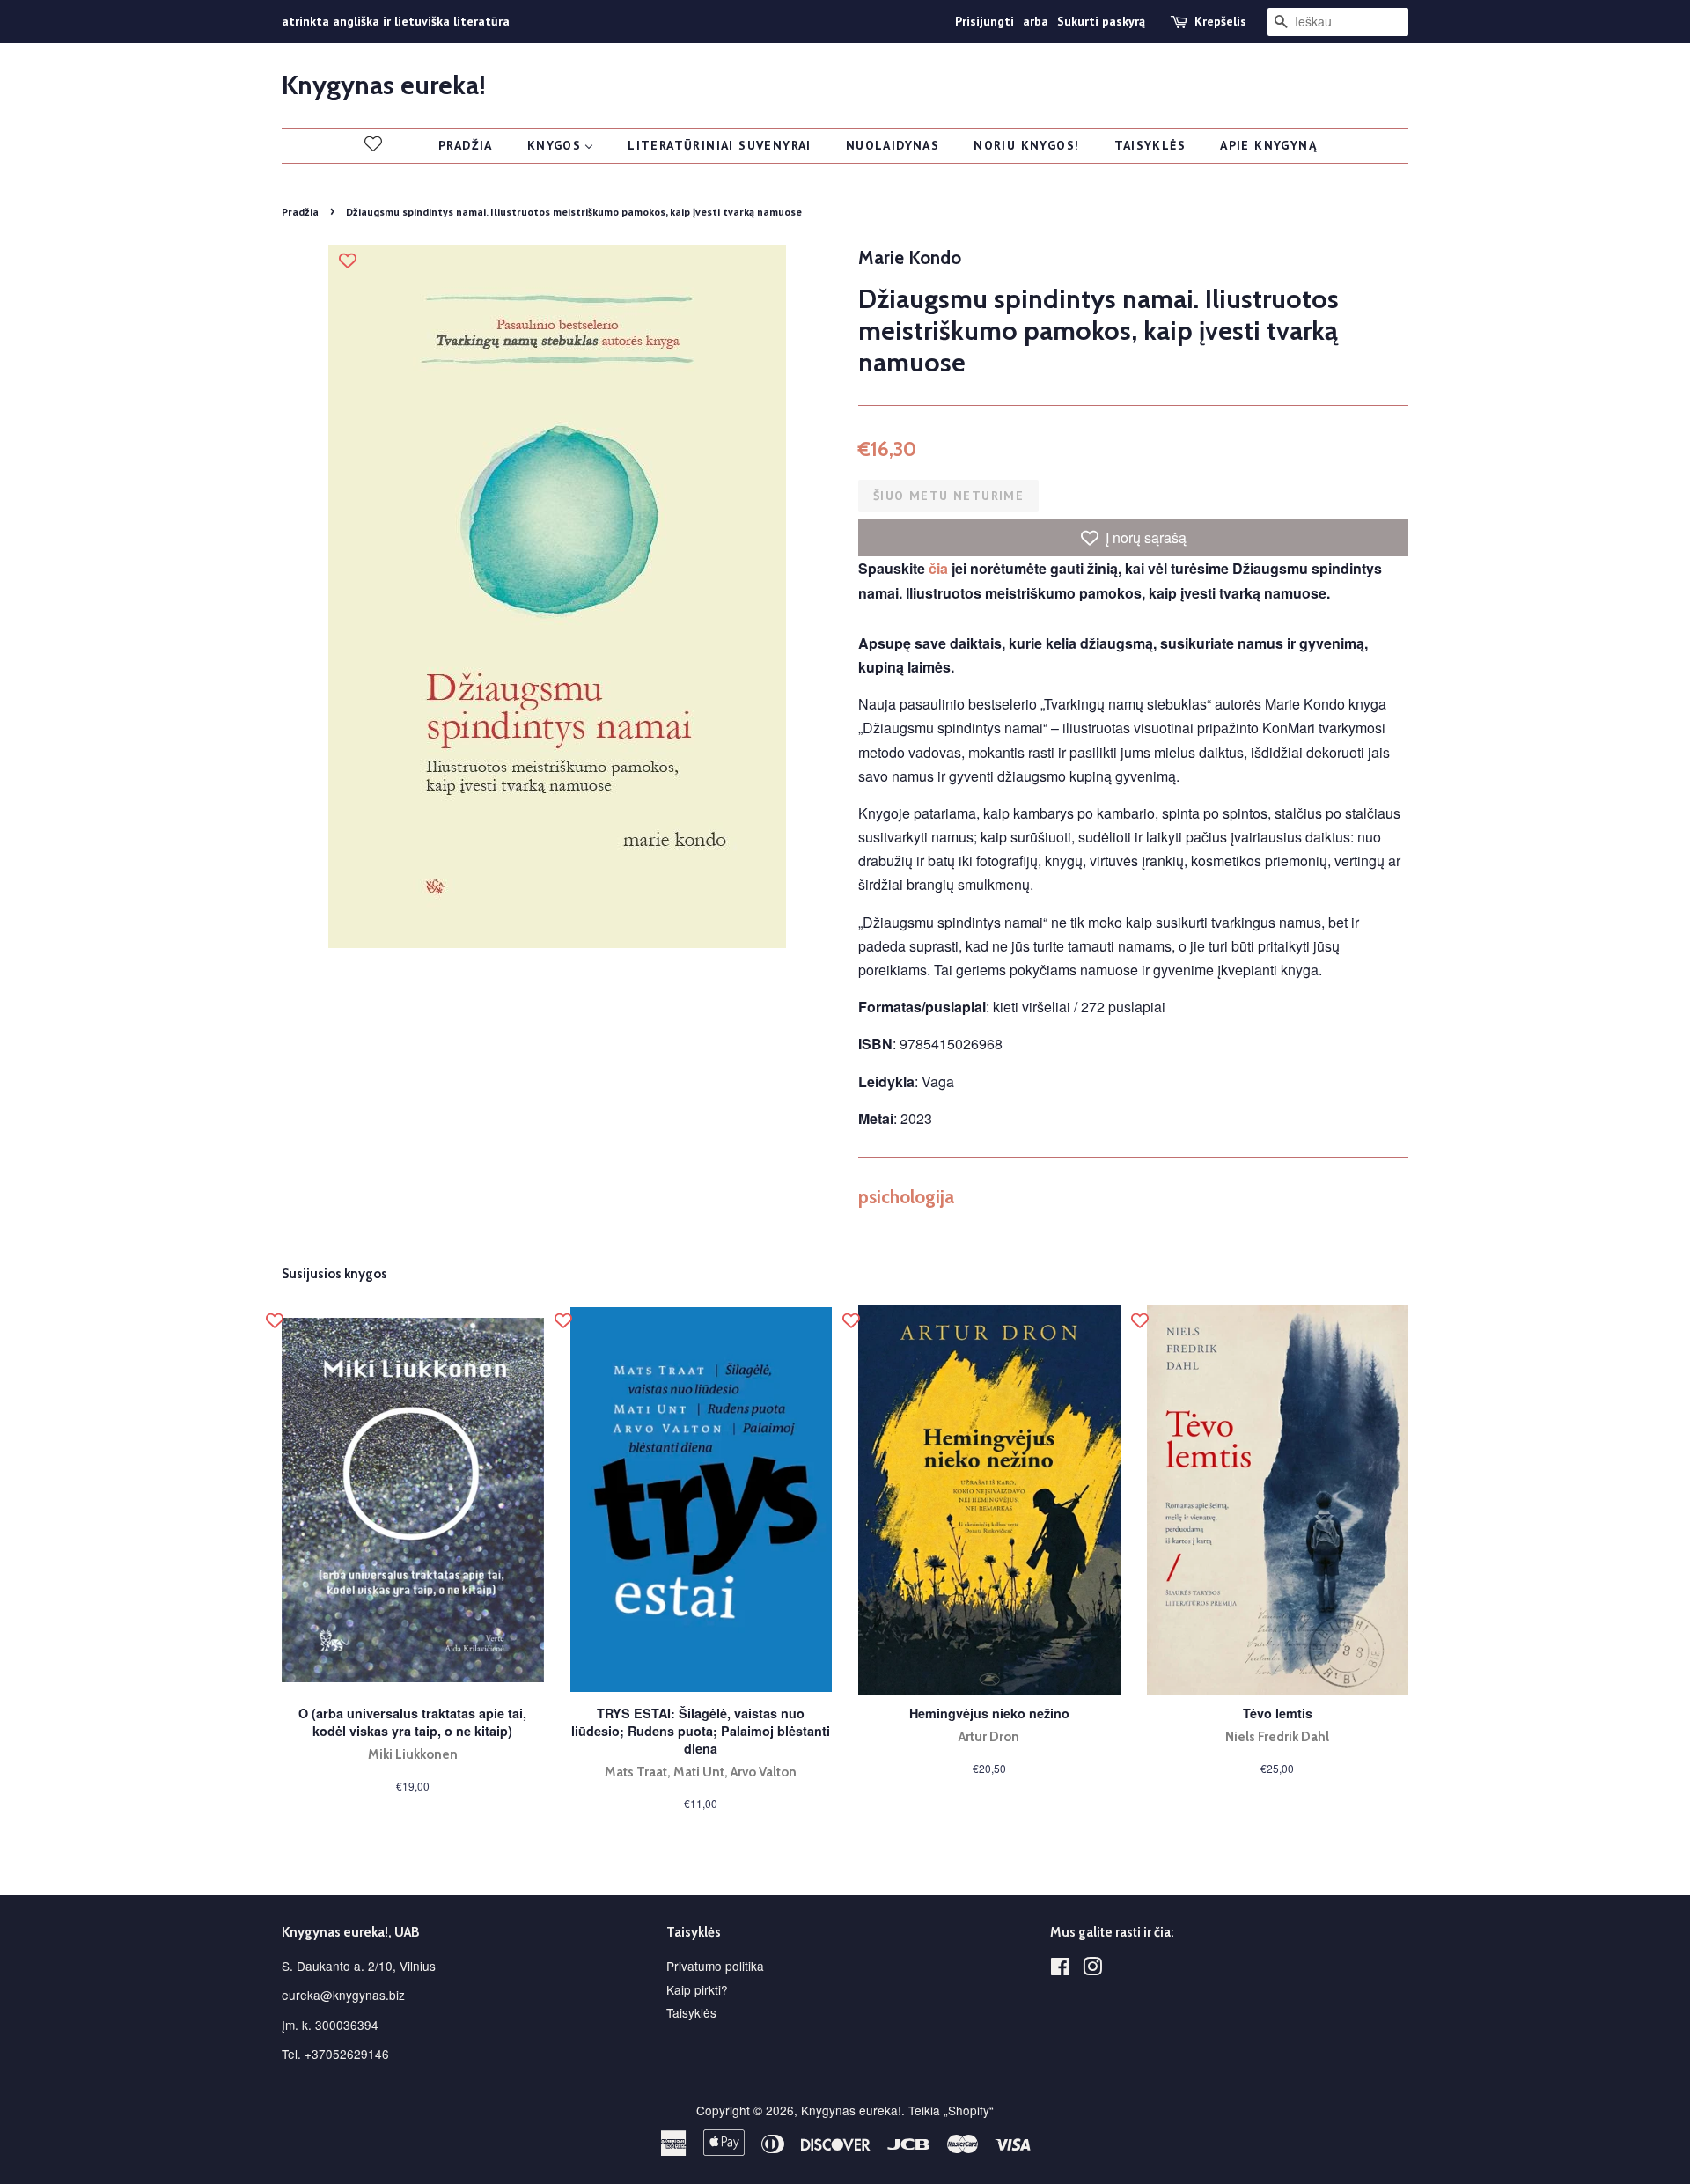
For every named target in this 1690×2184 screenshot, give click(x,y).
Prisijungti (985, 21)
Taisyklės (691, 2012)
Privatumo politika (715, 1966)
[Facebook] (1060, 1969)
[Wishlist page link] (373, 143)
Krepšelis (1220, 21)
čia (938, 568)
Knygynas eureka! (384, 85)
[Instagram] (1092, 1969)
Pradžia (300, 212)
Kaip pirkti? (697, 1989)
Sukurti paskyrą (1101, 21)
